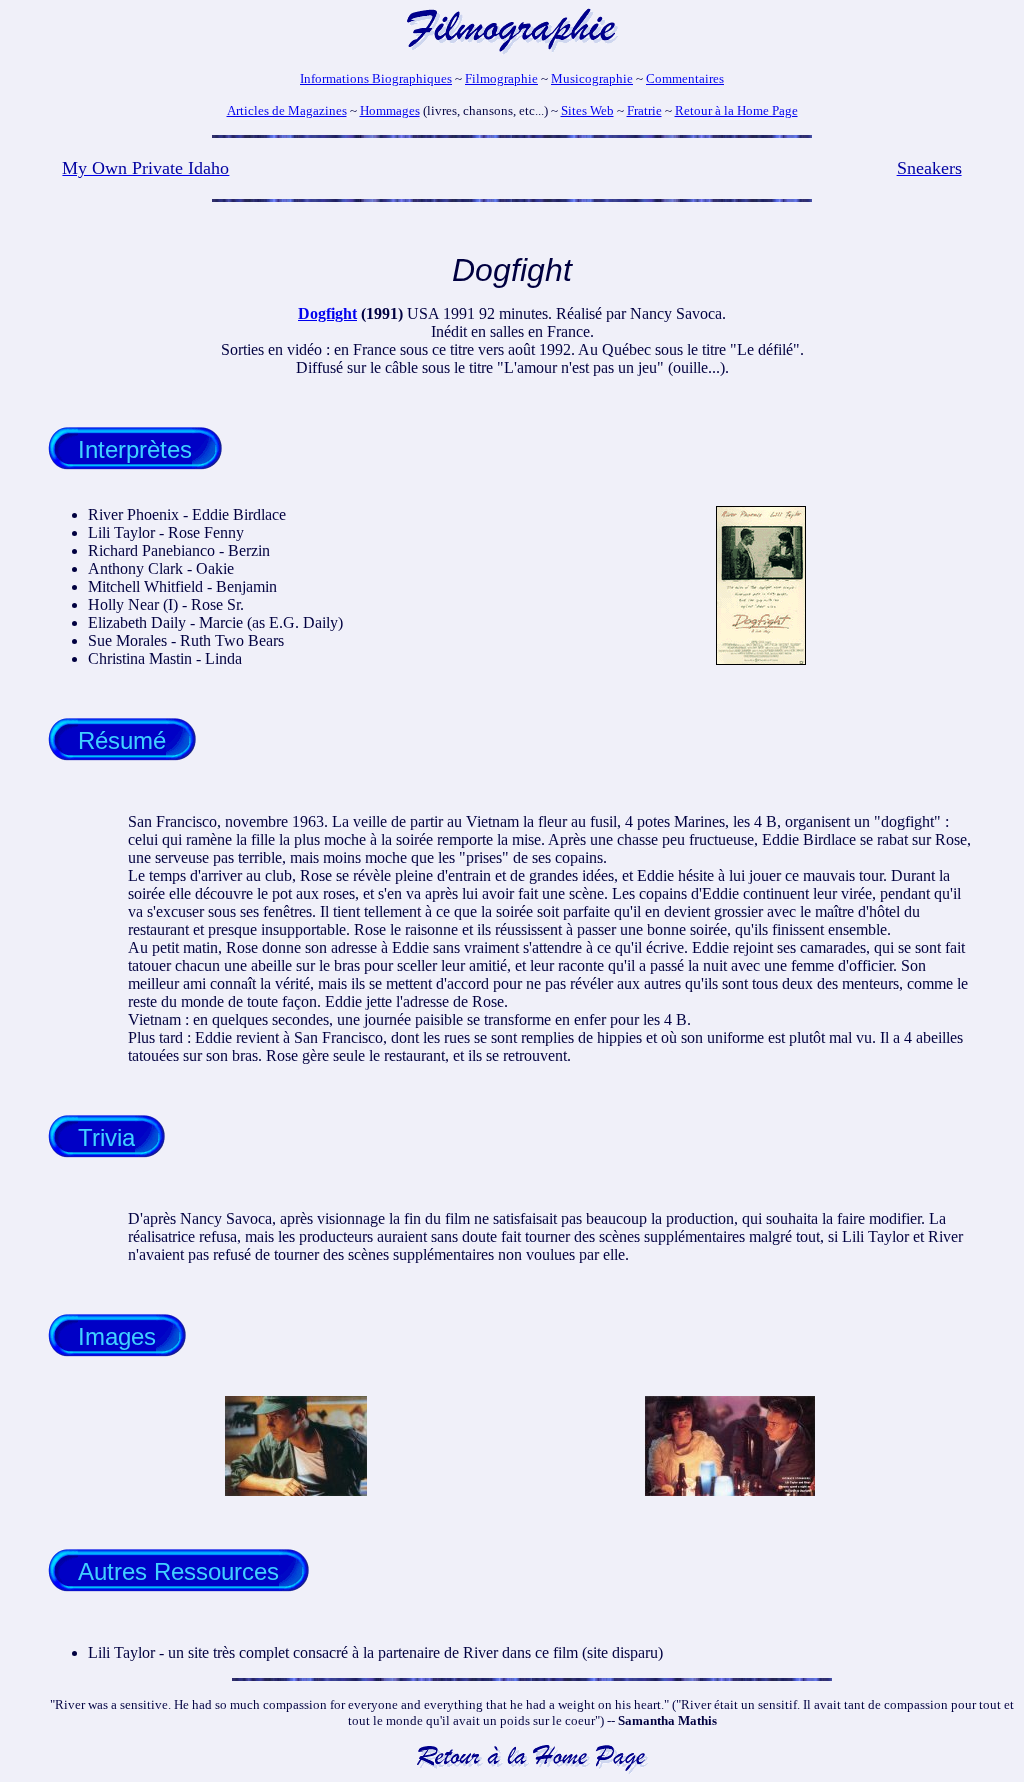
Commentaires (685, 78)
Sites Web (587, 110)
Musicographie (592, 78)
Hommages (390, 110)
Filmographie (501, 78)
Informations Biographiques (376, 78)
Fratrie (644, 110)
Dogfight (327, 313)
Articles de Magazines (287, 110)
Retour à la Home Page (736, 110)
